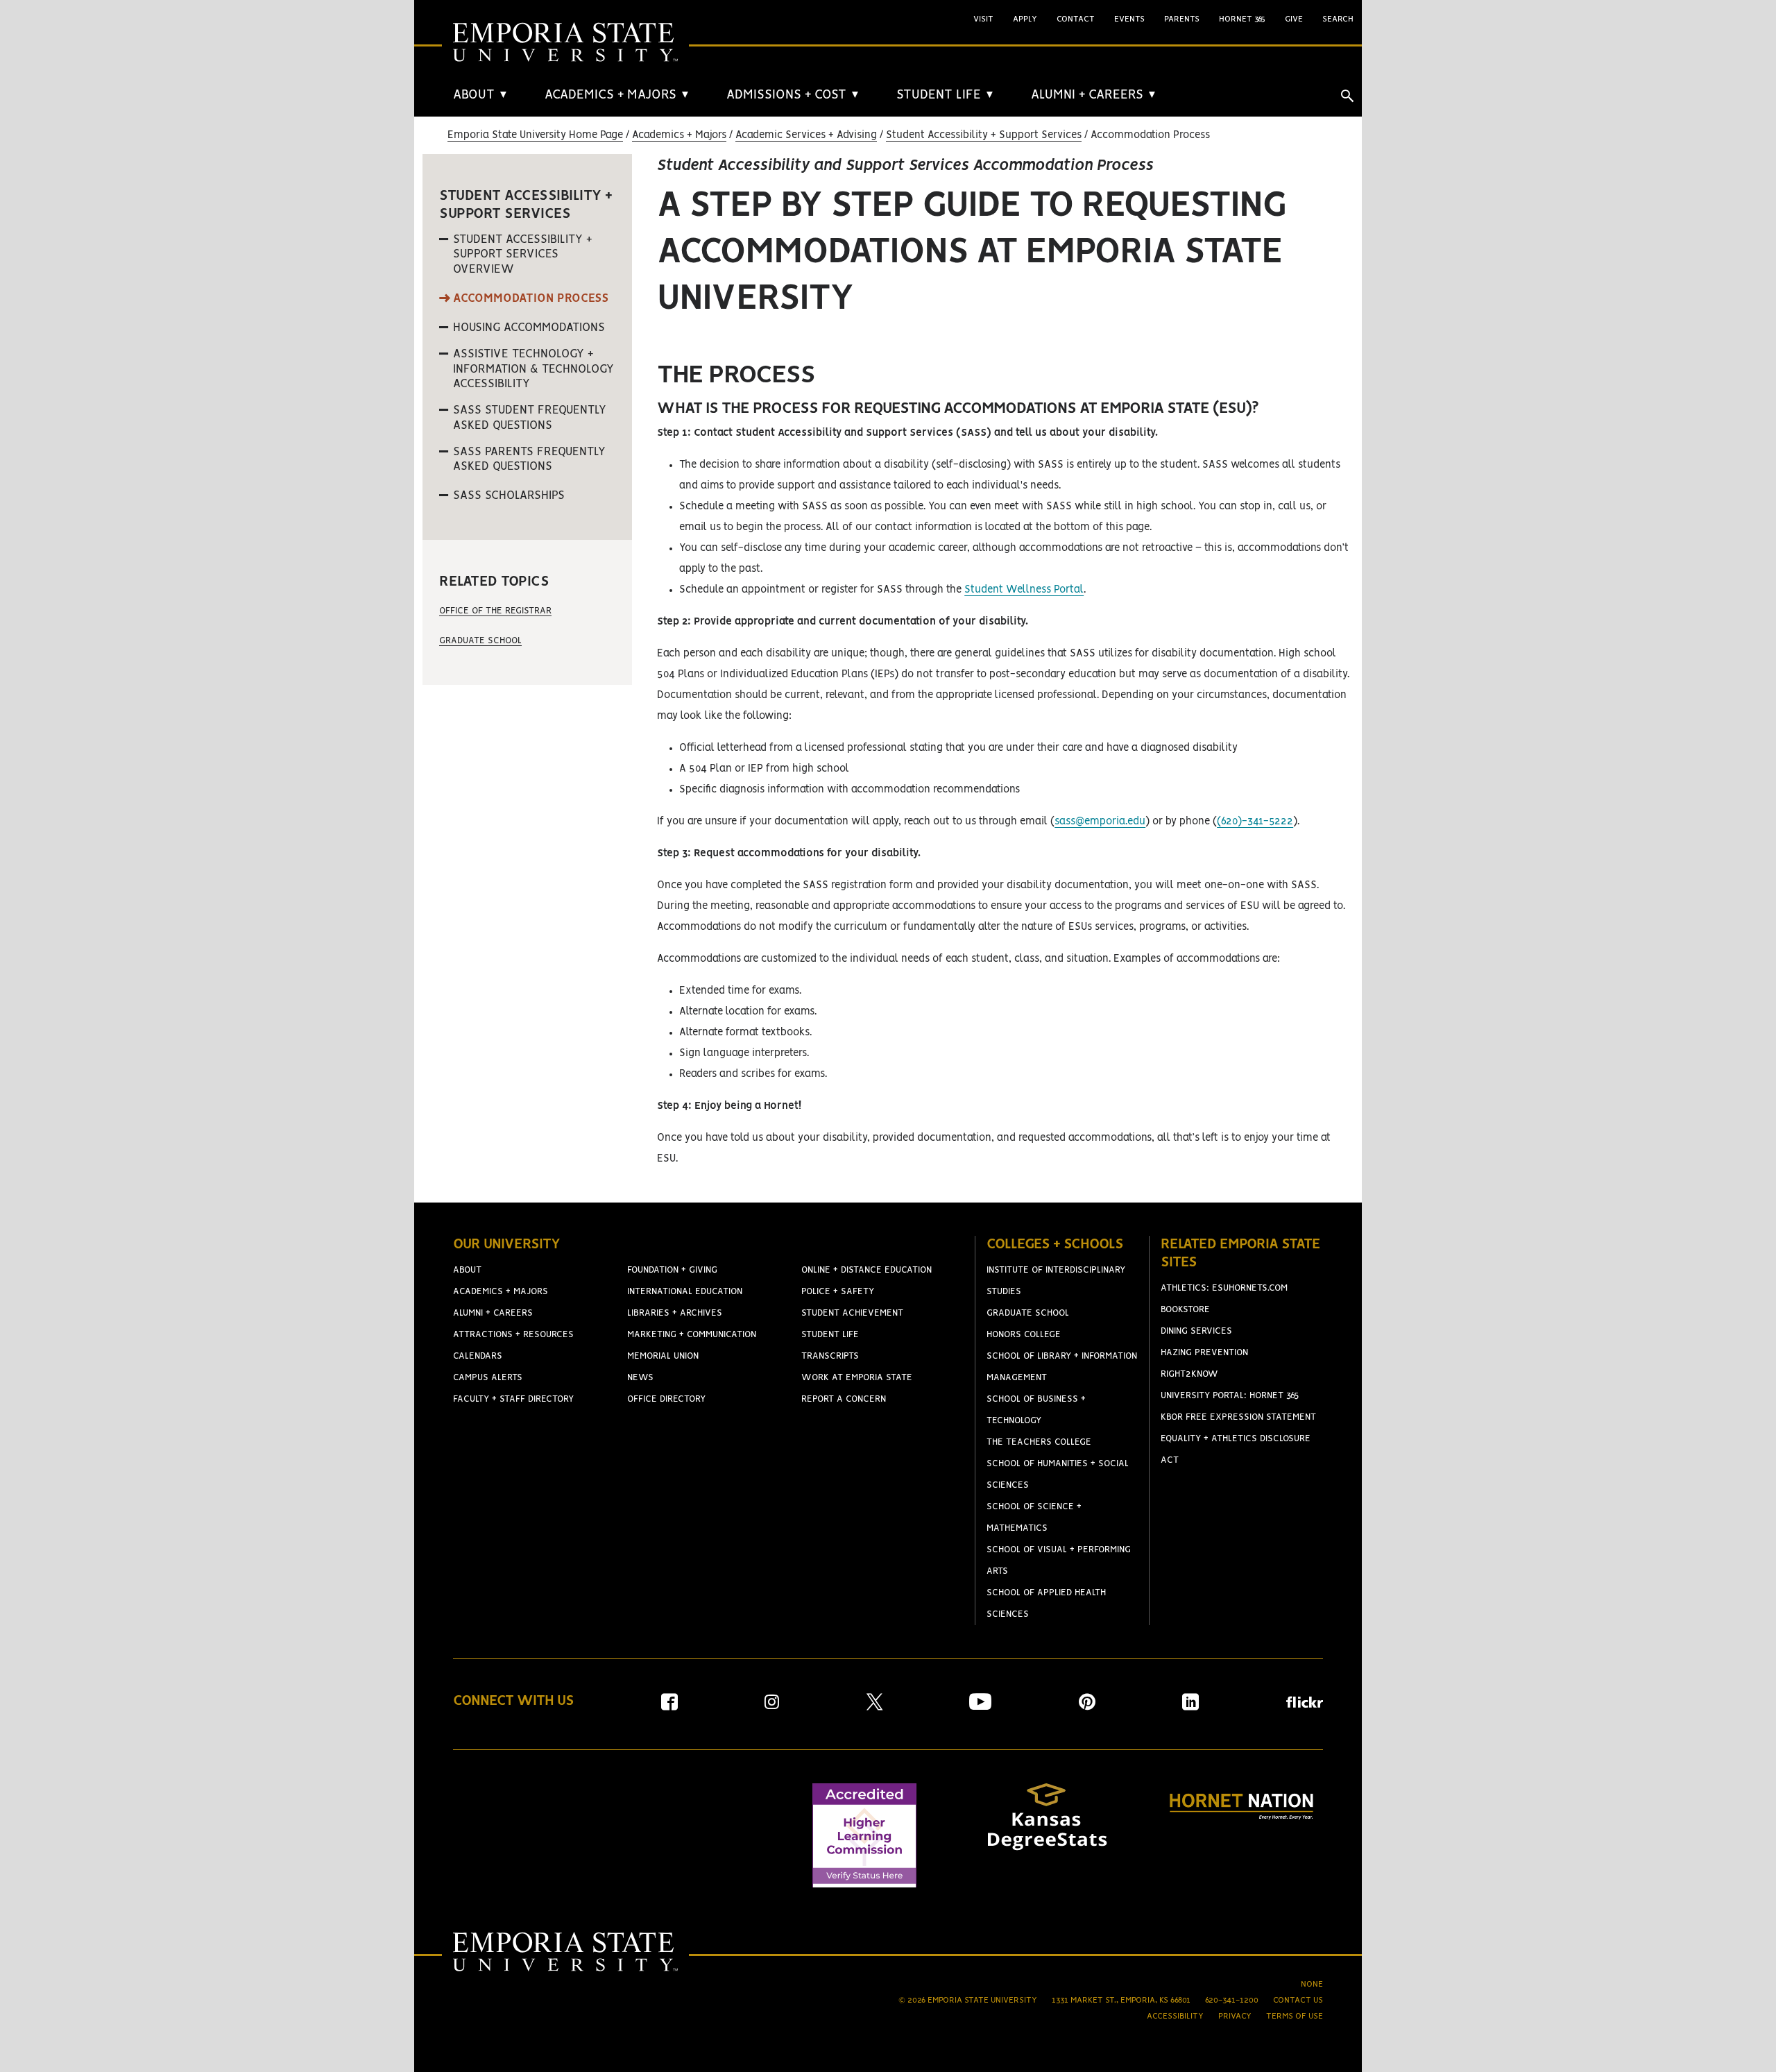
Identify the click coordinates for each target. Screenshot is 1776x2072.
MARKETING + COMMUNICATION (692, 1335)
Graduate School (480, 641)
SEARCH (1338, 19)
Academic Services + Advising (806, 135)
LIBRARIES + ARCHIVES (675, 1313)
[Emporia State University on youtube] (980, 1707)
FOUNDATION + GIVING (672, 1270)
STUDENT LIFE (946, 95)
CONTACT (1076, 19)
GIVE (1294, 19)
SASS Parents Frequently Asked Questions (529, 459)
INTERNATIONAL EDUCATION (685, 1292)
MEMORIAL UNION (663, 1356)
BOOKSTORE (1185, 1310)
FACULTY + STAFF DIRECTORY (513, 1399)
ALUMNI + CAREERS (1094, 95)
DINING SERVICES (1196, 1331)
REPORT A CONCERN (844, 1399)
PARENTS (1182, 19)
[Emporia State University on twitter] (874, 1707)
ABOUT (481, 95)
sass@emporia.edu (1100, 822)
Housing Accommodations (529, 328)
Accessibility (1175, 2016)
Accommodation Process (531, 298)
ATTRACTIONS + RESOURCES (513, 1335)
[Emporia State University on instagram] (772, 1707)
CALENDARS (478, 1356)
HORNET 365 (1242, 19)
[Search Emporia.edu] (1347, 96)
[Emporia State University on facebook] (669, 1707)
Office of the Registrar (495, 611)
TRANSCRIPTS (830, 1356)
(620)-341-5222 (1255, 822)
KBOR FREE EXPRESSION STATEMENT (1238, 1417)
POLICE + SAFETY (838, 1292)
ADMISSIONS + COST (793, 95)
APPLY (1025, 19)
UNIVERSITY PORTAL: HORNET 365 (1230, 1396)
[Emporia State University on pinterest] (1087, 1707)
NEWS (640, 1378)
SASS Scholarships (509, 495)
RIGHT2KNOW (1189, 1374)
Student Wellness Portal (1024, 590)
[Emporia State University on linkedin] (1190, 1707)
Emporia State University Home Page (535, 135)
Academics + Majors (679, 135)
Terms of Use (1295, 2016)
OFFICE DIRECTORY (666, 1399)
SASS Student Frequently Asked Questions (530, 418)
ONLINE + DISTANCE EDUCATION (866, 1270)
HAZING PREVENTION (1204, 1353)
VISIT (983, 19)
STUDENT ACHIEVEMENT (852, 1313)
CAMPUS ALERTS (488, 1378)
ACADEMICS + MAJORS (617, 95)
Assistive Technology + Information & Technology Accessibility (533, 369)
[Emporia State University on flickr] (1305, 1705)
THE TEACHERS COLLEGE (1039, 1442)
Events (1129, 19)
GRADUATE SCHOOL (1028, 1313)
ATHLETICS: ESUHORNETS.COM (1224, 1288)
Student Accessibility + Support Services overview (523, 254)
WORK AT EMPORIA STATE (857, 1378)
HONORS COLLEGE (1024, 1335)
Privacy (1235, 2016)
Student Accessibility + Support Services (984, 135)
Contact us (1298, 2000)
